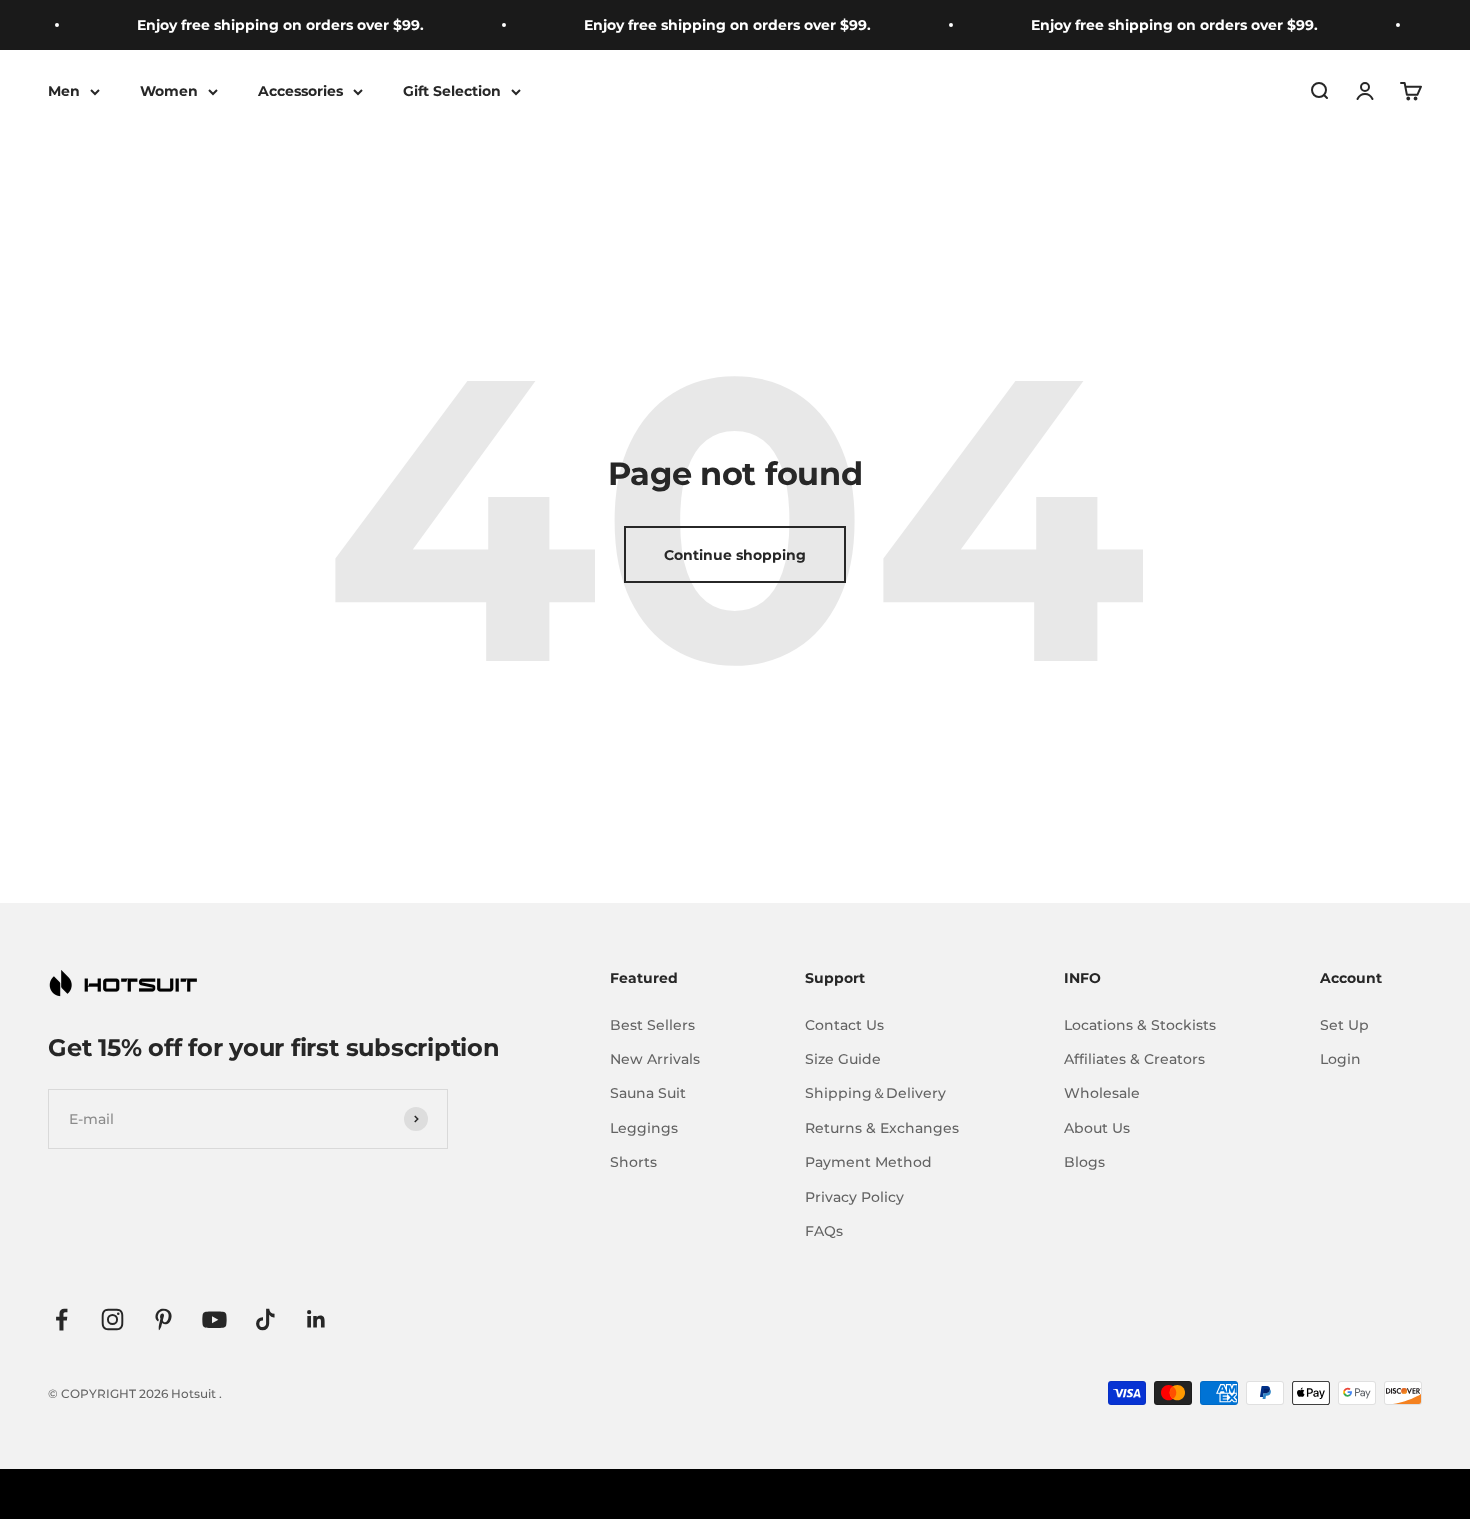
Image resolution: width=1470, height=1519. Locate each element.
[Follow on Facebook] (61, 1319)
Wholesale (1102, 1093)
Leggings (644, 1128)
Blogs (1084, 1162)
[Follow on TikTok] (265, 1319)
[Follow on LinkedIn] (316, 1319)
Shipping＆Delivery (875, 1093)
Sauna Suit (648, 1093)
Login (1340, 1059)
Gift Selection (452, 91)
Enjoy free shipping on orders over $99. (265, 25)
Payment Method (868, 1162)
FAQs (824, 1231)
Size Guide (843, 1059)
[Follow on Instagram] (112, 1319)
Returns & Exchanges (882, 1128)
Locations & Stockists (1140, 1025)
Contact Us (844, 1025)
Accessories (300, 91)
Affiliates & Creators (1134, 1059)
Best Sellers (652, 1025)
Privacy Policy (854, 1197)
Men (64, 91)
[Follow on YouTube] (214, 1319)
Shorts (633, 1162)
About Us (1097, 1128)
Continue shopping (735, 555)
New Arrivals (655, 1059)
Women (169, 91)
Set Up (1344, 1025)
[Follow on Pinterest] (163, 1319)
